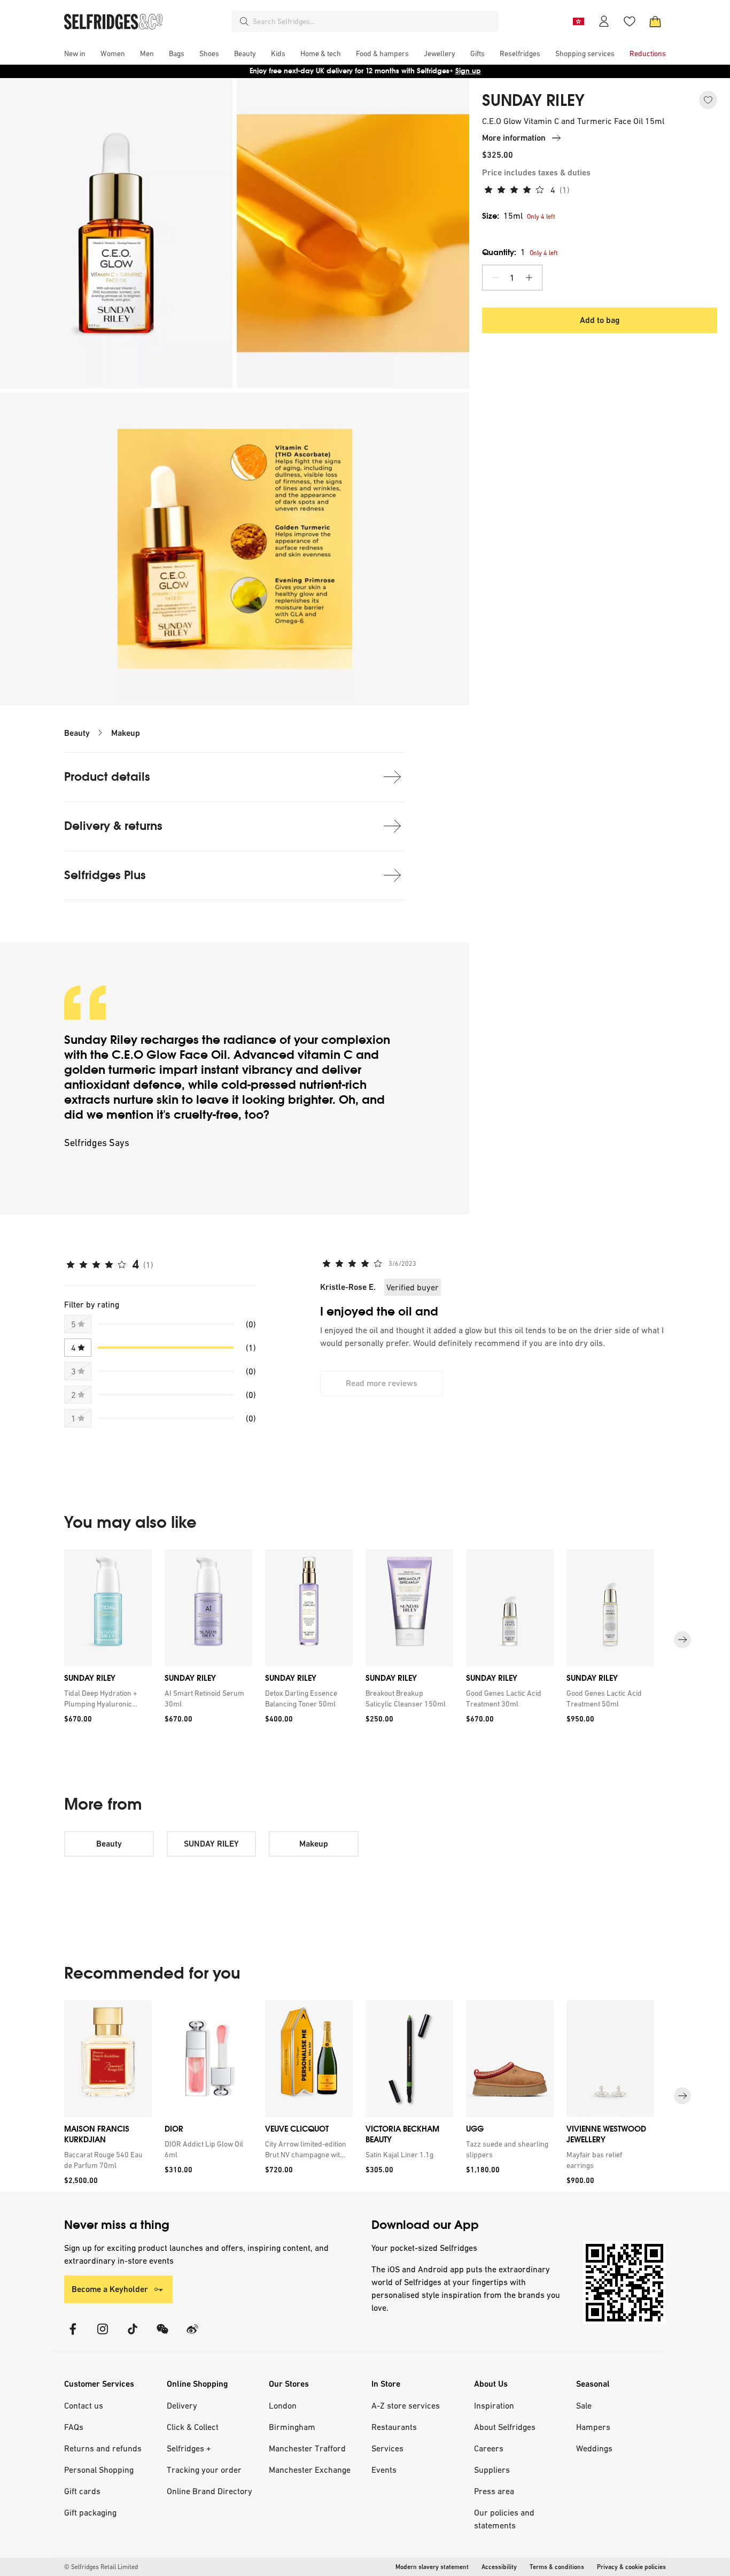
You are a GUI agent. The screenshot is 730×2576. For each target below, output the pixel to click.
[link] (106, 1698)
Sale (584, 2405)
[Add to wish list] (708, 100)
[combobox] (374, 21)
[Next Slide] (682, 1640)
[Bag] (655, 21)
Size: (502, 216)
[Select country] (578, 21)
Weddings (594, 2448)
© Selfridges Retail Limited (101, 2567)
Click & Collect (193, 2427)
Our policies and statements (504, 2519)
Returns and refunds (103, 2448)
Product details (107, 777)
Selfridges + (189, 2448)
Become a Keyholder (110, 2289)
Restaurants (394, 2427)
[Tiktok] (133, 2336)
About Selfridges (505, 2427)
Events (384, 2470)
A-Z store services (406, 2405)
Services (387, 2448)
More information (514, 138)
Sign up (468, 71)
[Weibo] (192, 2336)
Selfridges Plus (105, 875)
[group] (365, 1640)
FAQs (74, 2427)
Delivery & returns (113, 826)
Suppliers (492, 2470)
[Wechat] (162, 2336)
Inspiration (494, 2405)
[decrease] (495, 278)
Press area (494, 2491)
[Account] (604, 21)
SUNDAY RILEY (533, 101)
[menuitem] (75, 53)
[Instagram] (103, 2336)
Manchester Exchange (310, 2470)
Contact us (84, 2405)
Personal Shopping (99, 2470)
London (283, 2405)
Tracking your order (204, 2470)
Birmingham (292, 2427)
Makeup (126, 733)
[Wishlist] (630, 21)
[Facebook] (73, 2336)
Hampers (593, 2427)
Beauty (77, 733)
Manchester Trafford (307, 2448)
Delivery (182, 2405)
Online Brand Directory (209, 2491)
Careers (489, 2448)
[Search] (244, 21)
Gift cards (82, 2491)
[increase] (529, 278)
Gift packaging (90, 2512)
